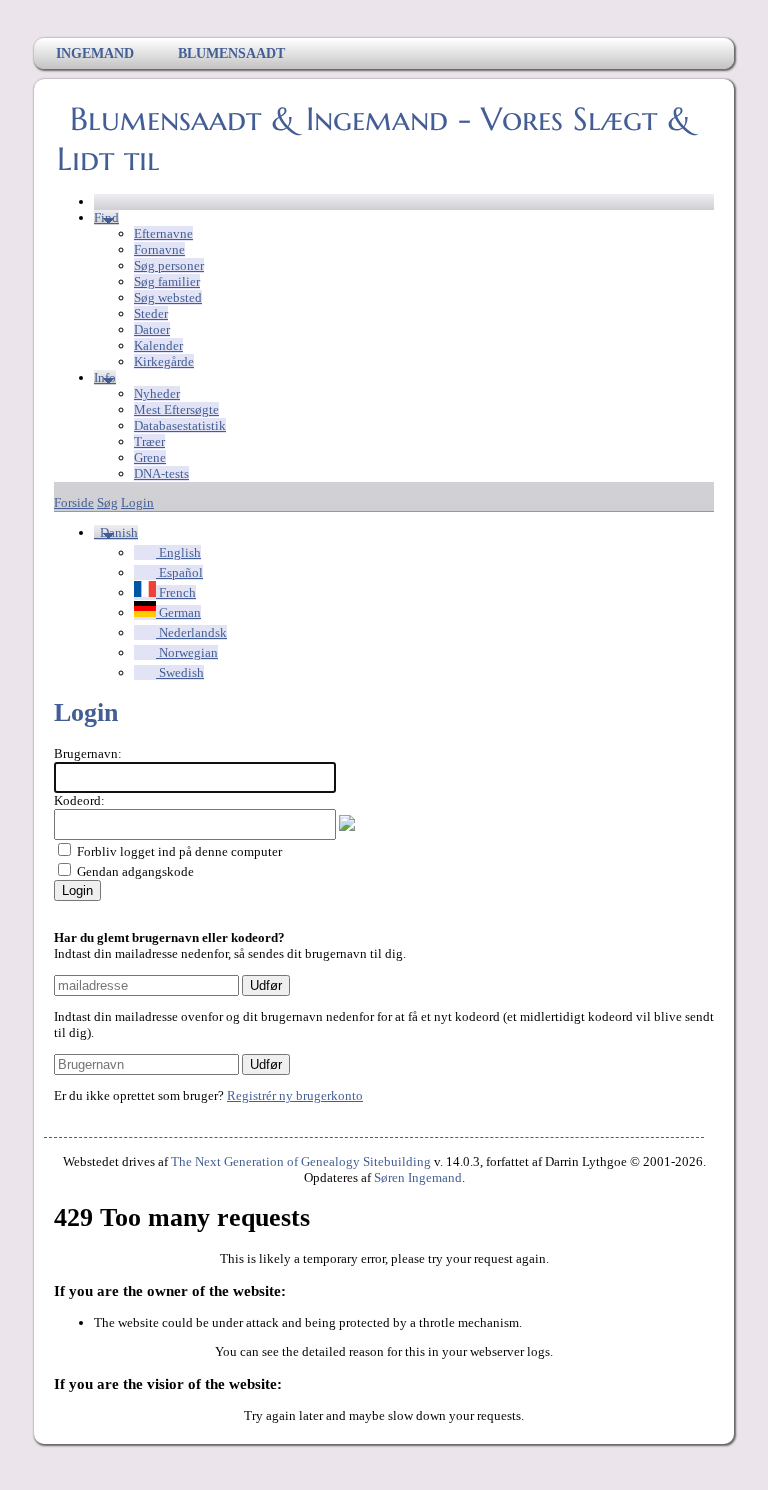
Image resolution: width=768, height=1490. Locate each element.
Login (137, 502)
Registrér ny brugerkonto (295, 1095)
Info (105, 377)
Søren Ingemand (418, 1177)
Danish (117, 532)
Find (106, 217)
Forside (74, 502)
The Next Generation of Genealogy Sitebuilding (301, 1161)
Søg (107, 502)
